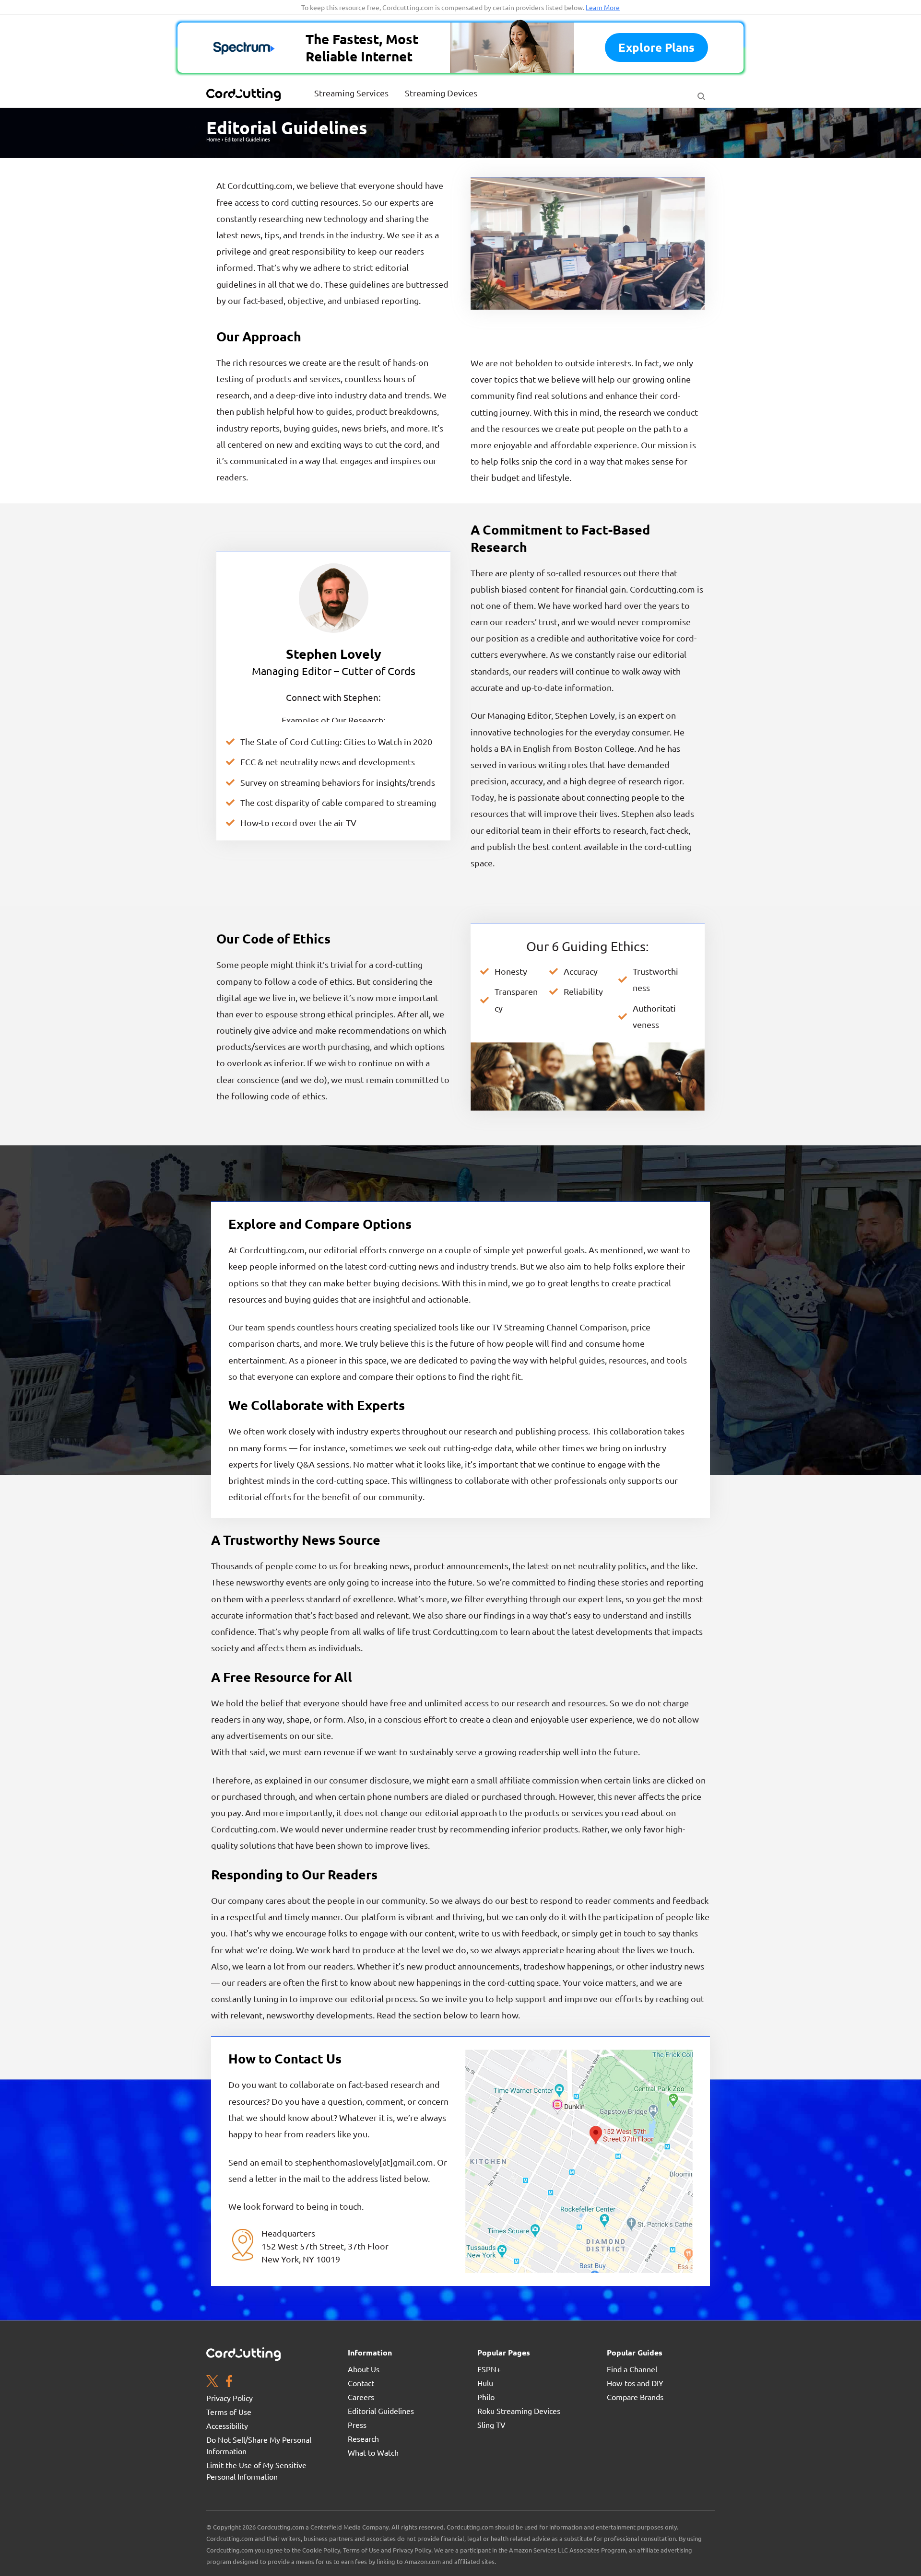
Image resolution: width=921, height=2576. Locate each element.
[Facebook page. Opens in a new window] (229, 2382)
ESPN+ (489, 2369)
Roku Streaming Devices (519, 2411)
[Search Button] (701, 94)
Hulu (485, 2383)
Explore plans (656, 47)
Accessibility (227, 2425)
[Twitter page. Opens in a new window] (212, 2382)
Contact (361, 2383)
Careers (361, 2397)
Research (363, 2438)
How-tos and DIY (635, 2383)
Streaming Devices (441, 93)
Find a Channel (632, 2369)
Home (213, 139)
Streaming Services (351, 93)
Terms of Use (229, 2412)
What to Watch (373, 2452)
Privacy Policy (230, 2398)
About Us (364, 2369)
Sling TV (491, 2424)
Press (357, 2424)
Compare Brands (635, 2397)
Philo (486, 2397)
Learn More (603, 7)
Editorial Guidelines (381, 2411)
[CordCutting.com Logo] (245, 94)
